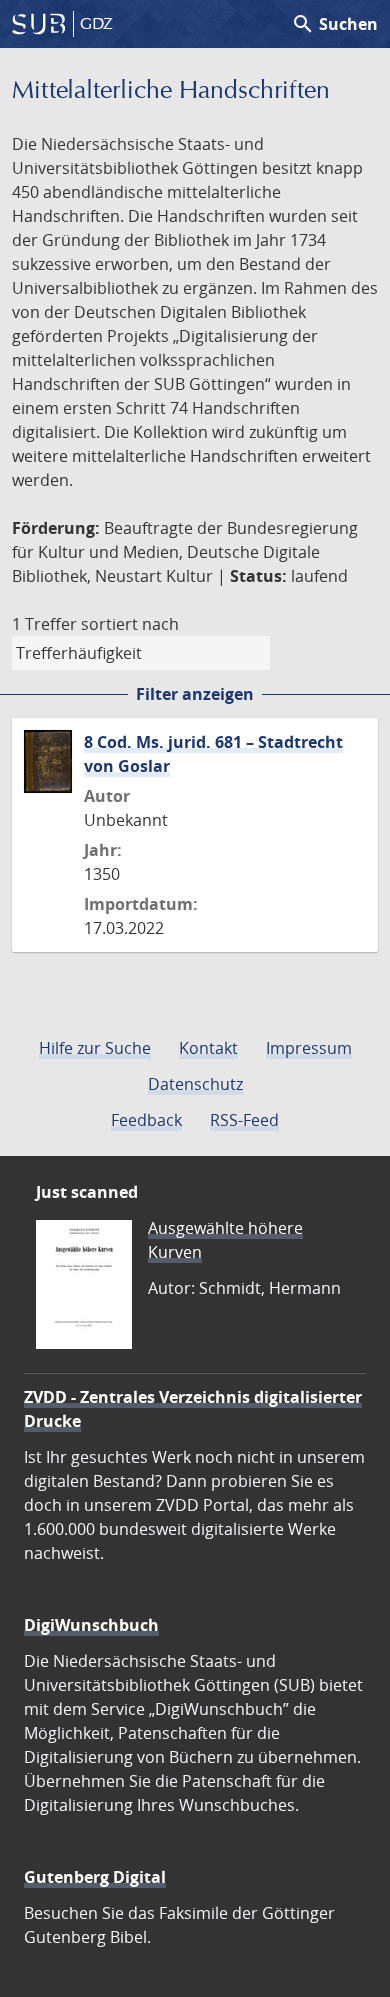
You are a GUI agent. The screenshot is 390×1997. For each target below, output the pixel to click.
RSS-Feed (244, 1120)
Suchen (334, 24)
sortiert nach (130, 624)
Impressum (309, 1048)
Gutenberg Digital (95, 1877)
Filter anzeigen (195, 694)
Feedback (146, 1120)
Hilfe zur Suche (95, 1048)
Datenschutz (195, 1084)
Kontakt (208, 1048)
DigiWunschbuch (91, 1625)
